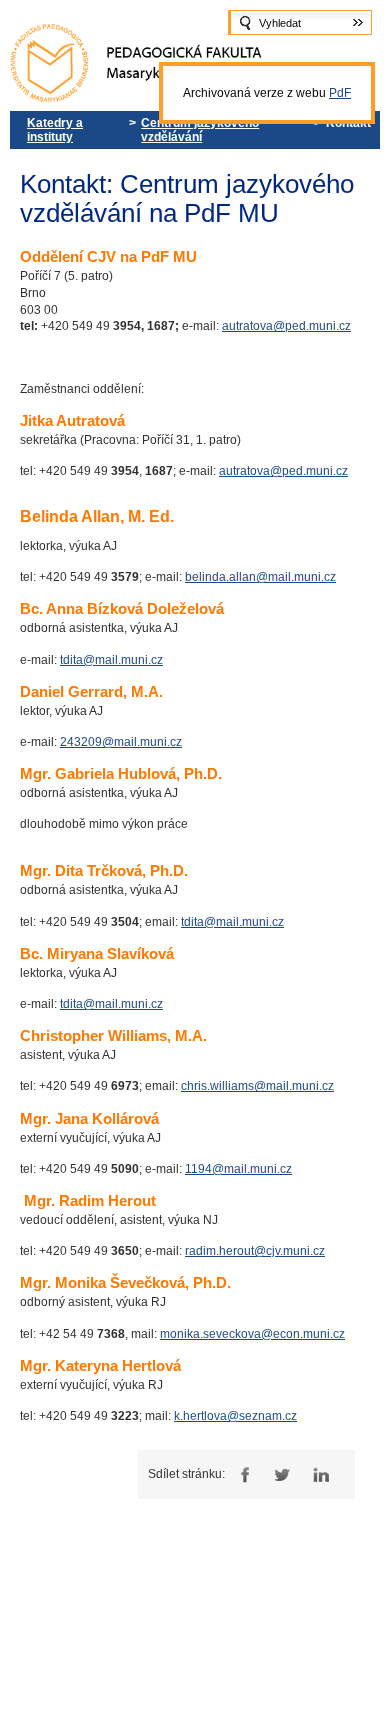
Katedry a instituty (55, 130)
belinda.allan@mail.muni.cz (260, 577)
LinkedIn (320, 1474)
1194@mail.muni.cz (238, 1169)
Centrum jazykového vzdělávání (200, 130)
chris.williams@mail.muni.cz (257, 1086)
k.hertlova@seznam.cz (235, 1416)
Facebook (242, 1474)
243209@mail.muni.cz (121, 742)
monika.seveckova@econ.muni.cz (252, 1334)
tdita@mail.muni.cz (111, 660)
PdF (340, 93)
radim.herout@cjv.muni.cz (255, 1251)
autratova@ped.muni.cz (286, 326)
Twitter (281, 1474)
